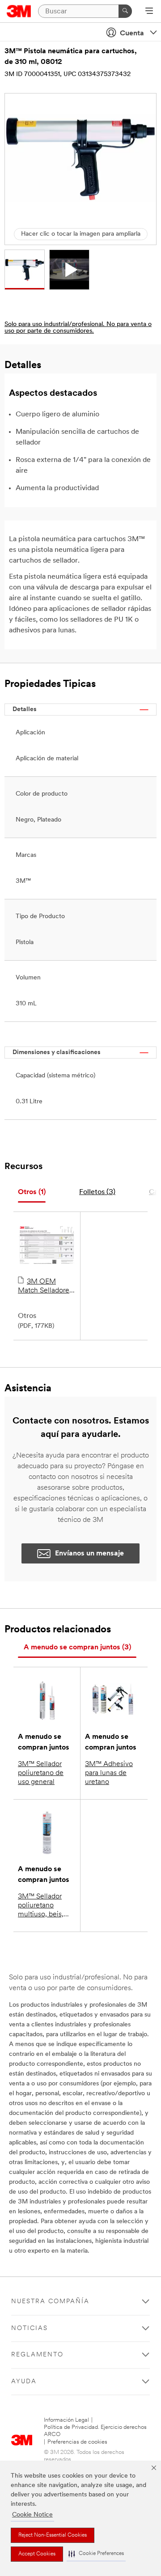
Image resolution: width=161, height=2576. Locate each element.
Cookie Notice (32, 2515)
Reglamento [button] (37, 2355)
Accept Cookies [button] (37, 2554)
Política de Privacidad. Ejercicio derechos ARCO (95, 2431)
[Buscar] (125, 11)
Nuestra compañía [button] (50, 2302)
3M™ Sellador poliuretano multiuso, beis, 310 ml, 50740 (41, 1906)
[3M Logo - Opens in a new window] (19, 11)
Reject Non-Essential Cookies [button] (53, 2535)
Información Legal (66, 2420)
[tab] (32, 1193)
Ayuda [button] (24, 2382)
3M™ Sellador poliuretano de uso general (41, 1773)
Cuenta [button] (132, 34)
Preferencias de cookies (77, 2442)
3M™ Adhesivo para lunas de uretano (109, 1773)
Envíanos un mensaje (89, 1554)
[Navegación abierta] (149, 12)
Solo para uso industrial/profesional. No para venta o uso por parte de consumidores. (78, 328)
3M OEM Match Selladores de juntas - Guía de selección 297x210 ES (45, 1287)
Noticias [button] (30, 2328)
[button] (96, 2554)
